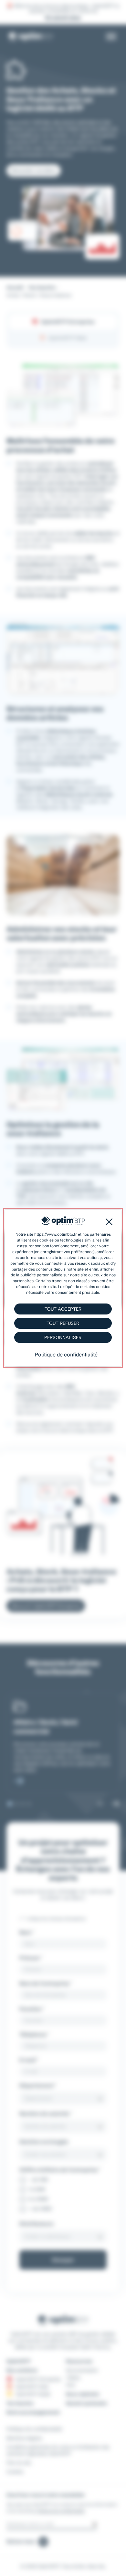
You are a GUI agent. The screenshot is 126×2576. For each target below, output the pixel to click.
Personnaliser (63, 1337)
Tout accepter (63, 1309)
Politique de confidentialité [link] (66, 1355)
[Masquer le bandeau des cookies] (109, 1222)
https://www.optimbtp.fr (56, 1234)
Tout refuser (63, 1323)
